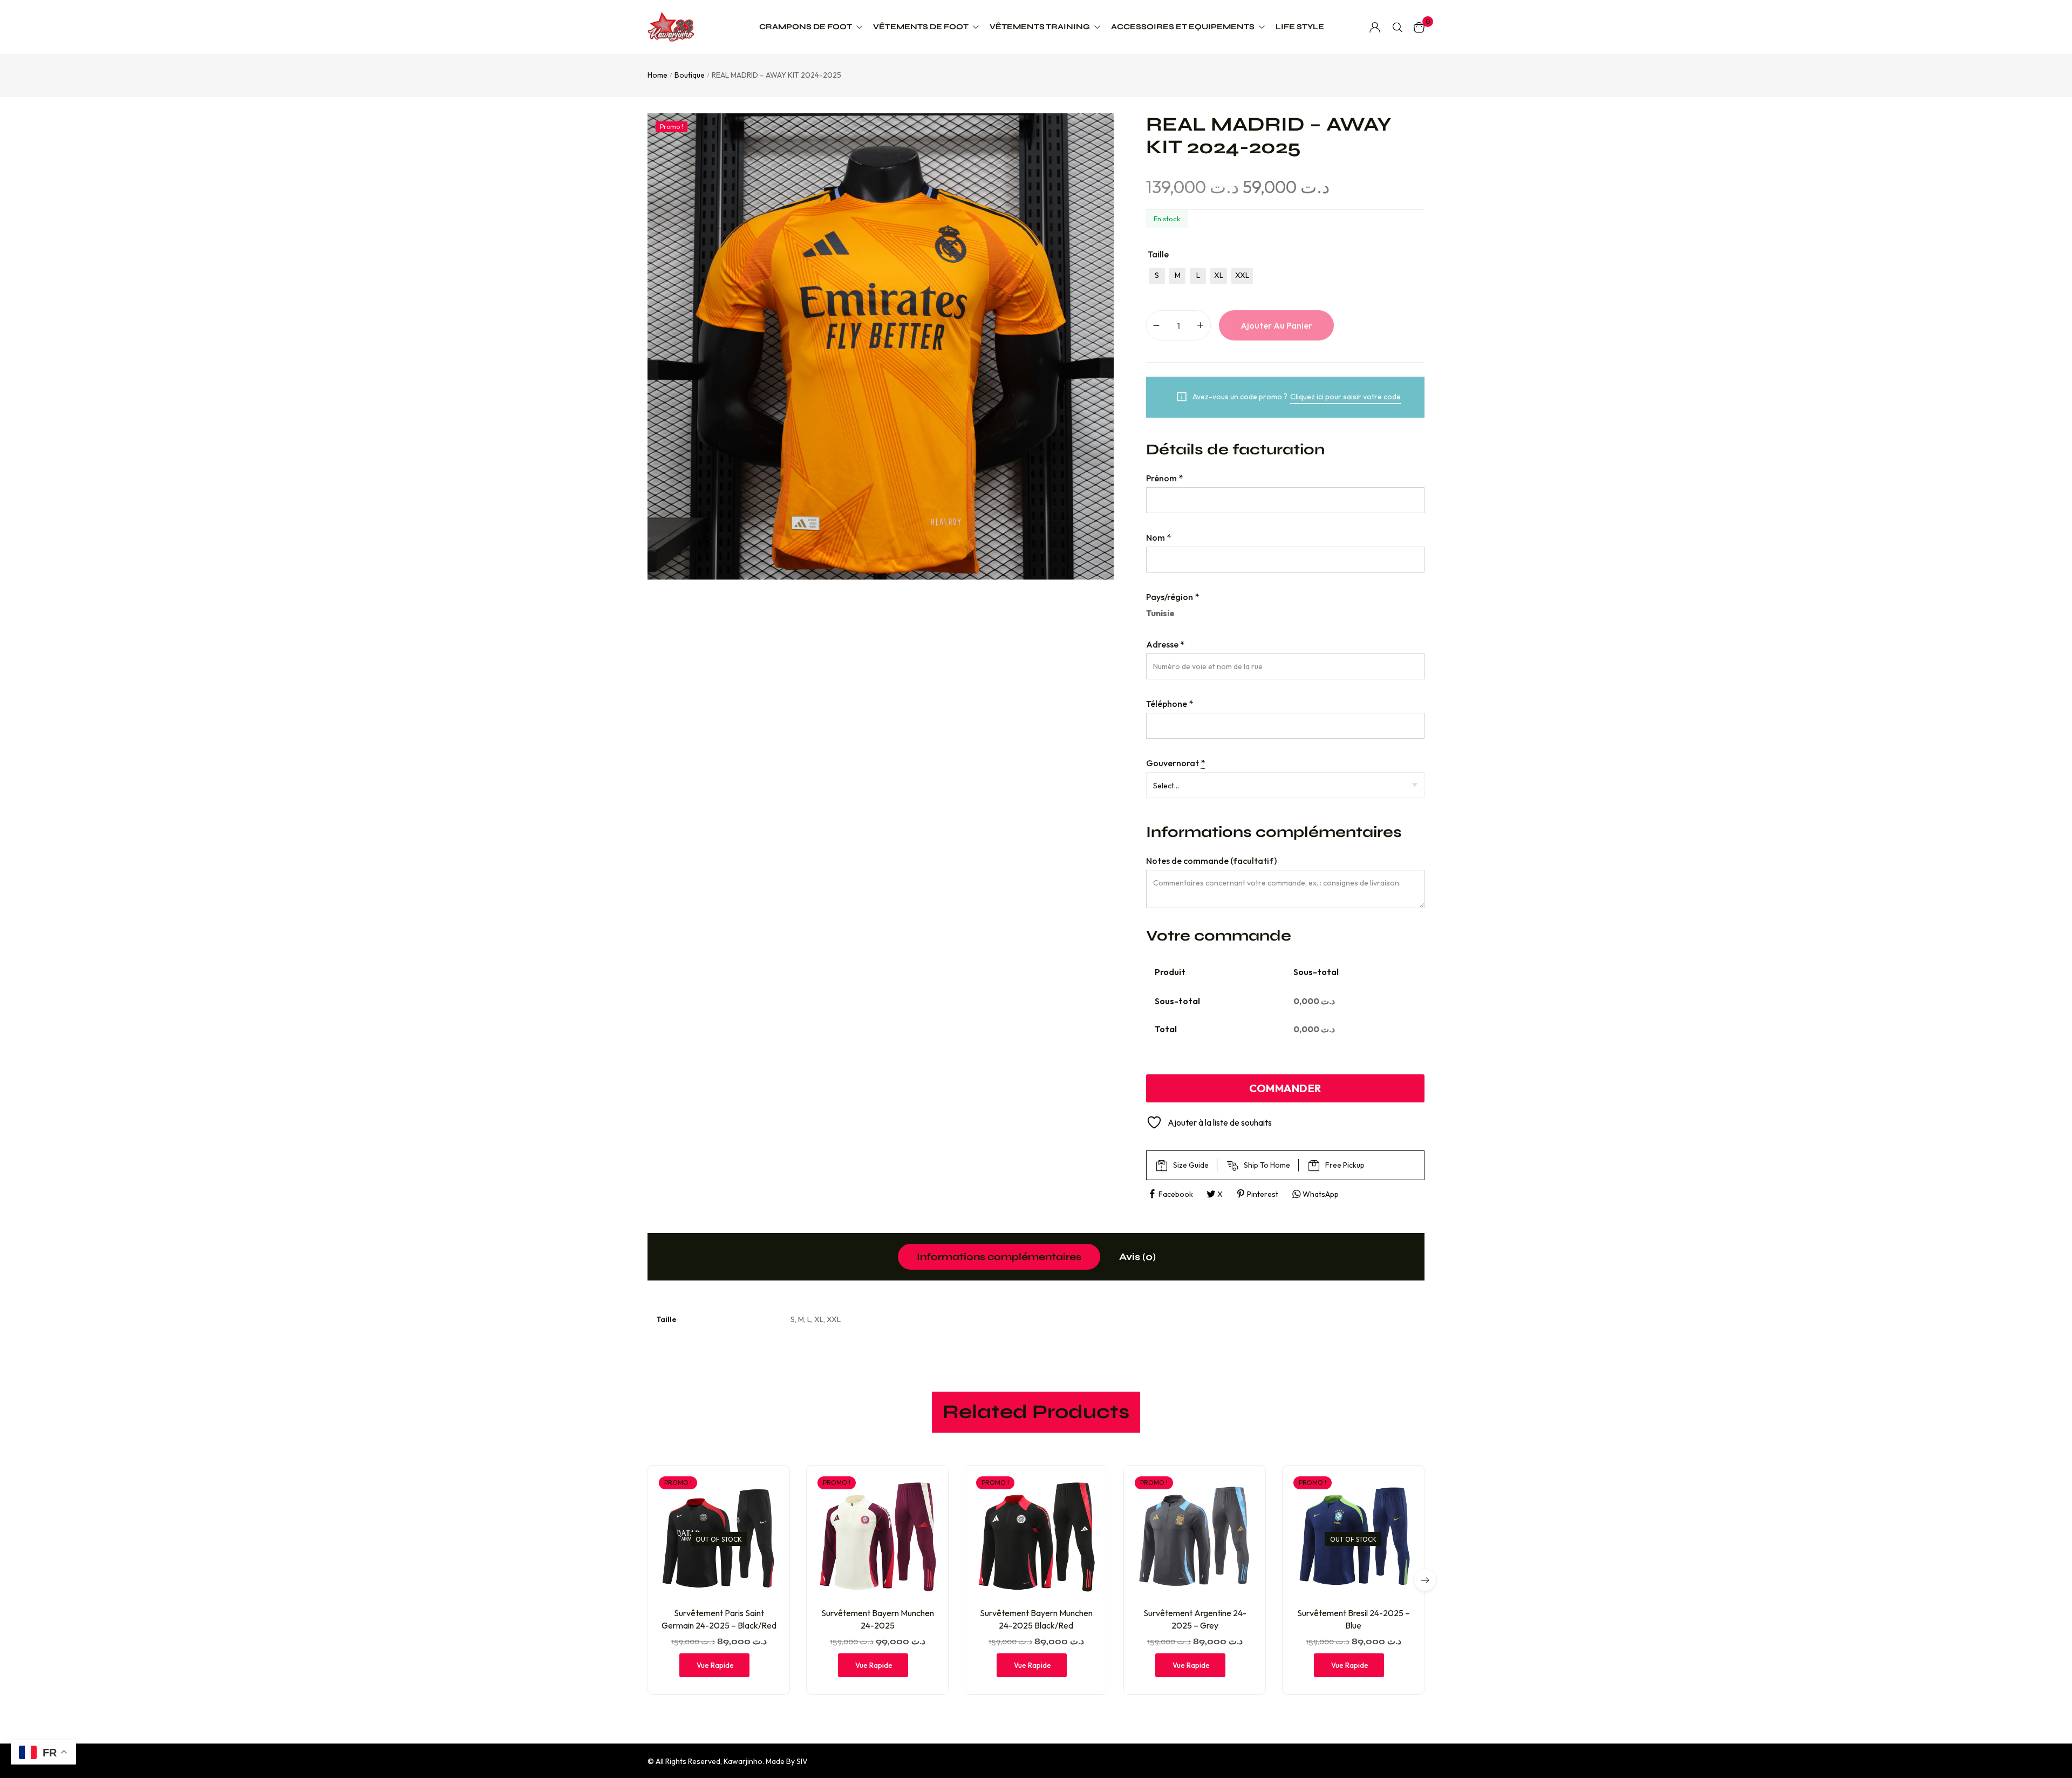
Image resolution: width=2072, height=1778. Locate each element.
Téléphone (1170, 704)
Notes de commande (1211, 861)
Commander (1285, 1088)
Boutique (690, 75)
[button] (1425, 1580)
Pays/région (1173, 597)
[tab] (999, 1257)
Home (657, 75)
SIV (802, 1761)
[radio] (1157, 276)
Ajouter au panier (1276, 325)
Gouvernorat (1175, 763)
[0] (1419, 27)
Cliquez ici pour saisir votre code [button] (1345, 397)
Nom (1158, 537)
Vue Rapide (715, 1665)
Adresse (1165, 644)
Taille (1158, 254)
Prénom (1164, 478)
